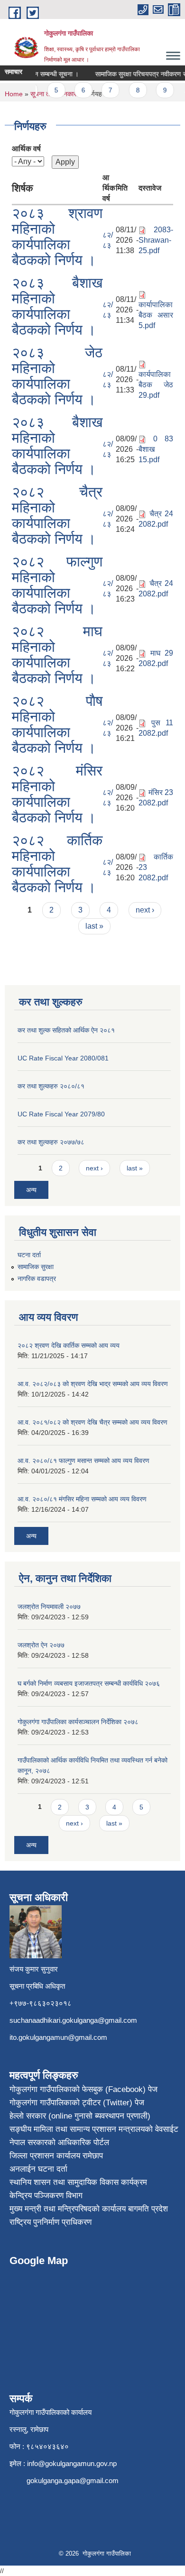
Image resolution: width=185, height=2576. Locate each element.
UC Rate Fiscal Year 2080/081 (63, 1058)
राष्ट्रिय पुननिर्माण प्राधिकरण (51, 2222)
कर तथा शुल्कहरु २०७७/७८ (51, 1142)
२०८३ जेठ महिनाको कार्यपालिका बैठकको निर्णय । (57, 376)
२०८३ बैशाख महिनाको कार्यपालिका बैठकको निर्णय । (57, 306)
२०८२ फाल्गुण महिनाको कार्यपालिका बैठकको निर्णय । (57, 585)
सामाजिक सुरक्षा (36, 1267)
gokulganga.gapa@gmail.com (73, 2480)
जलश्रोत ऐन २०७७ (41, 1645)
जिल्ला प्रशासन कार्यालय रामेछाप (56, 2156)
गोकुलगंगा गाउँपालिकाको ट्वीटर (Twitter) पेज (77, 2103)
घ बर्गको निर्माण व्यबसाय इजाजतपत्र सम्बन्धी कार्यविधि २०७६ (89, 1683)
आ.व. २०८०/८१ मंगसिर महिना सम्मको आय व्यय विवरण (82, 1499)
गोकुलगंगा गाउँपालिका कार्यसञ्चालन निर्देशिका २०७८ (78, 1722)
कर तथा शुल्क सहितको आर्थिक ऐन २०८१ (66, 1030)
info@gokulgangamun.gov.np (72, 2463)
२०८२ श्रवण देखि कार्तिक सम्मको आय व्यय (69, 1345)
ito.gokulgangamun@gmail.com (58, 2037)
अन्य (31, 1190)
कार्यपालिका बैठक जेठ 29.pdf (156, 385)
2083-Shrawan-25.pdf (156, 240)
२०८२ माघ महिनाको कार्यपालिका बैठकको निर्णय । (57, 655)
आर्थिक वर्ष (26, 149)
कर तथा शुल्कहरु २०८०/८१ (51, 1086)
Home (14, 94)
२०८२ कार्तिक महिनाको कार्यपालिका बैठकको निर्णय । (57, 864)
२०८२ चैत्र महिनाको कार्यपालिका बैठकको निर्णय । (57, 515)
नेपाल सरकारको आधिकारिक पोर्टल (59, 2142)
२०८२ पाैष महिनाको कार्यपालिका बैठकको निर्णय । (57, 724)
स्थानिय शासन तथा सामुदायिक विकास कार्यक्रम (78, 2182)
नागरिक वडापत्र (37, 1279)
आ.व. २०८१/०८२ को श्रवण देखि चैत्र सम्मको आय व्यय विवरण (92, 1422)
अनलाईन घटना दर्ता (38, 2169)
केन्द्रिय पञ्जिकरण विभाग (46, 2196)
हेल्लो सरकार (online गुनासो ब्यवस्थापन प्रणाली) (80, 2116)
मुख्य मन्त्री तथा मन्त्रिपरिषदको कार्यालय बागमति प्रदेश (89, 2209)
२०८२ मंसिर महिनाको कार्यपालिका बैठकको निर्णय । (57, 794)
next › (145, 910)
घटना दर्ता (29, 1255)
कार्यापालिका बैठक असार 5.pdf (156, 315)
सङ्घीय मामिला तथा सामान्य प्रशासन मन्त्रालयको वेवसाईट (94, 2129)
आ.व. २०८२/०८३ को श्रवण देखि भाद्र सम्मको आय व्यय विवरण (93, 1384)
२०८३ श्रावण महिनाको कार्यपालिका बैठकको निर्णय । (57, 237)
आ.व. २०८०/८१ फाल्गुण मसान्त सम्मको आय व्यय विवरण (83, 1461)
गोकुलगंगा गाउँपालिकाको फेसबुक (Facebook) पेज (83, 2089)
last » (94, 926)
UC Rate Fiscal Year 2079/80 (61, 1114)
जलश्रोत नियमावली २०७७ (49, 1607)
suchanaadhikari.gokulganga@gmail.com (73, 2020)
